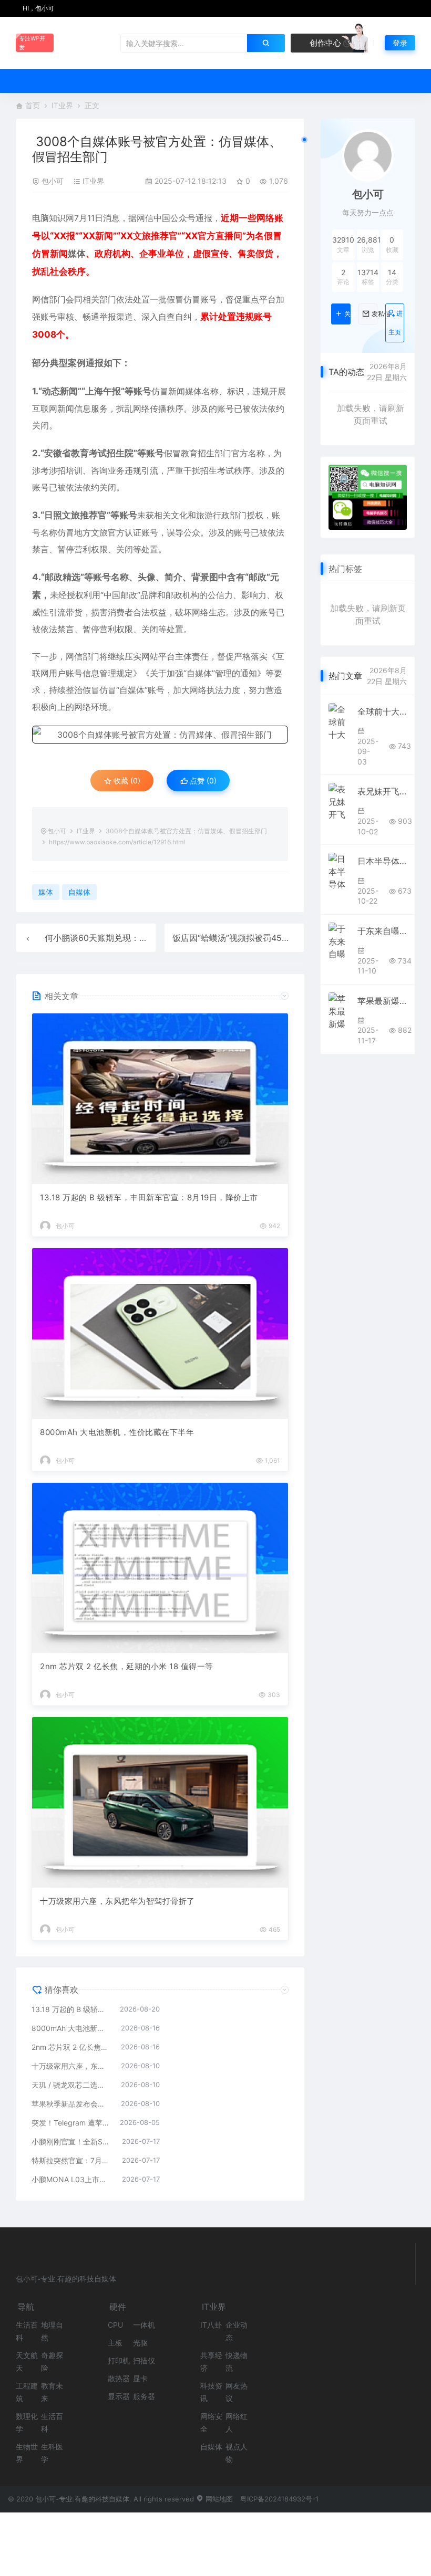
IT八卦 (211, 2325)
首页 (33, 105)
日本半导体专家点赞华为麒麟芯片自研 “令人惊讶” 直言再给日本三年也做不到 (382, 861)
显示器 (119, 2396)
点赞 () (202, 781)
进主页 (396, 323)
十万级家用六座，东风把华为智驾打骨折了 (117, 1901)
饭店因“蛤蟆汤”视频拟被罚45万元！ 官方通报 (258, 938)
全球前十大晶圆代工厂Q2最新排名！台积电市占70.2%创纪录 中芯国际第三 (382, 711)
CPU (115, 2325)
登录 (400, 43)
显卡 (140, 2378)
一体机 (144, 2325)
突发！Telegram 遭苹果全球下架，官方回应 (70, 2123)
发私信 (374, 314)
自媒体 (199, 673)
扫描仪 (144, 2360)
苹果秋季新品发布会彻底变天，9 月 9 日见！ (71, 2104)
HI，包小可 (38, 8)
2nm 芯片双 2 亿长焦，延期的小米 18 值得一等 (127, 1666)
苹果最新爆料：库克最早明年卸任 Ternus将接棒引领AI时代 (382, 1001)
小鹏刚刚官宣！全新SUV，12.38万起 (71, 2142)
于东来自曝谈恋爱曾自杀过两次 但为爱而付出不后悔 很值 (382, 931)
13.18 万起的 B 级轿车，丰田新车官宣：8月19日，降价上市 (149, 1197)
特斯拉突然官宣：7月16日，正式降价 (71, 2160)
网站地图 (218, 2499)
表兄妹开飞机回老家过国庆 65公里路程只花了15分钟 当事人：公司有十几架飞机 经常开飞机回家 (382, 791)
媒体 (77, 254)
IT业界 (62, 105)
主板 (115, 2343)
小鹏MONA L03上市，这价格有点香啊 (71, 2179)
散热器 (119, 2378)
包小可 (53, 181)
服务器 (144, 2396)
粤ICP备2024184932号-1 (279, 2499)
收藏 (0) (126, 781)
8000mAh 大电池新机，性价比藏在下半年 (117, 1432)
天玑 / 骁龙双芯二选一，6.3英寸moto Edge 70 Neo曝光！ (71, 2085)
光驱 (140, 2343)
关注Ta (347, 314)
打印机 (119, 2360)
